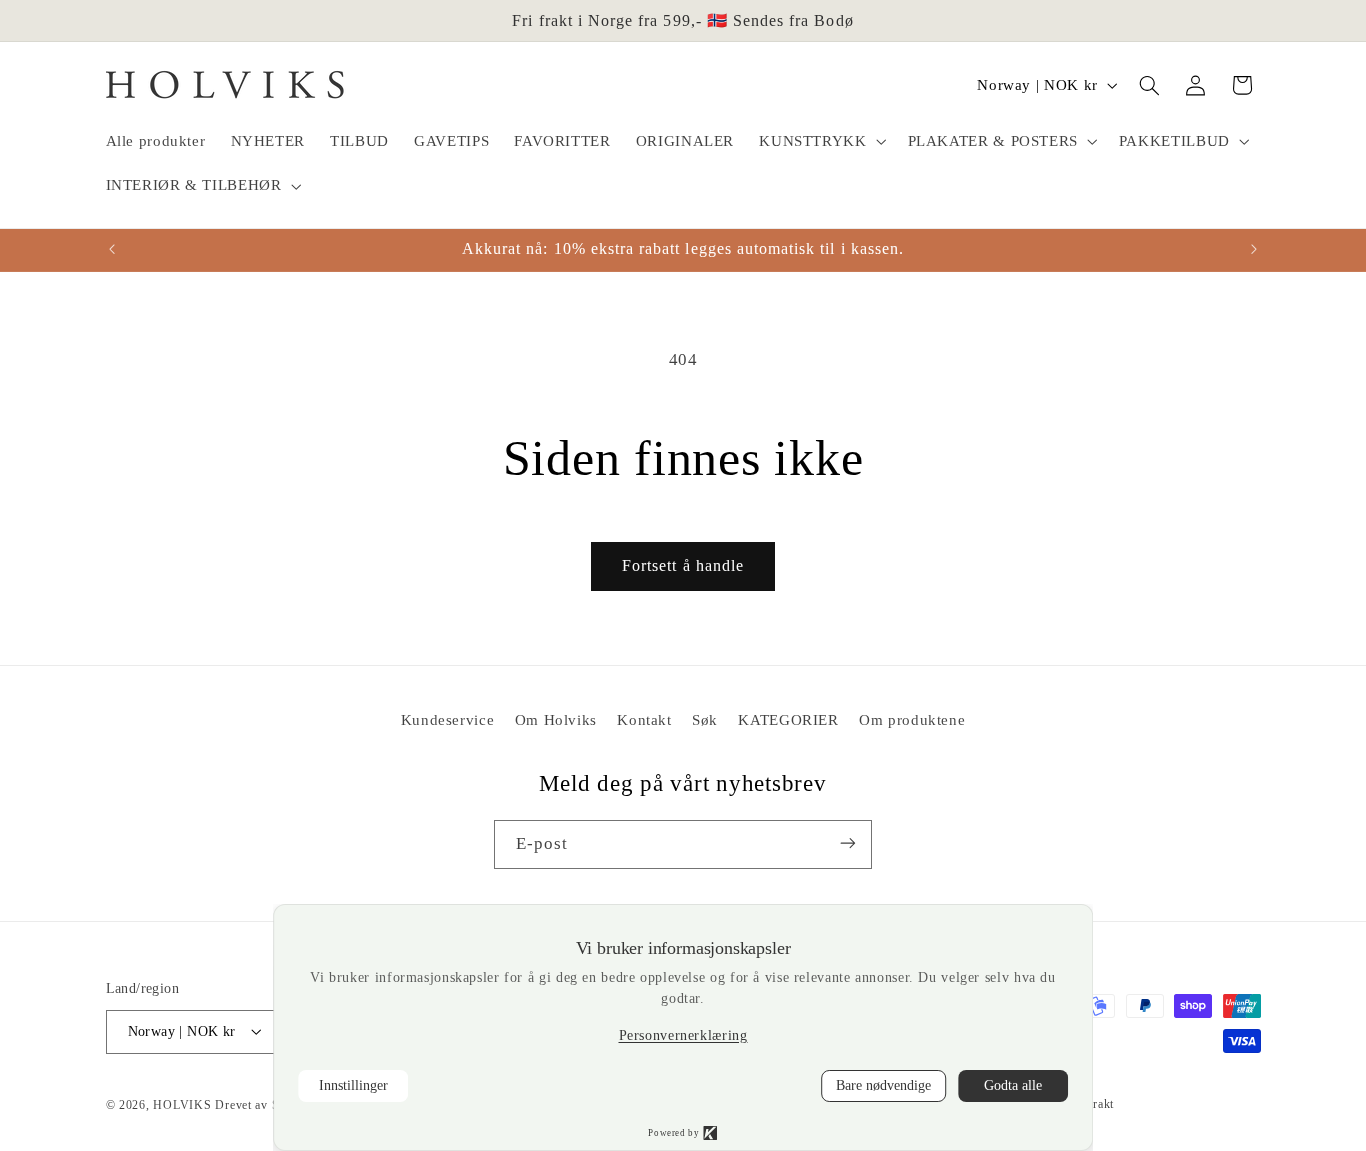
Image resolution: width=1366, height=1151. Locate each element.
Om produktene (912, 719)
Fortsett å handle (683, 565)
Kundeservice (448, 719)
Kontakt (644, 719)
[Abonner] (848, 843)
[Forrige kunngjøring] (112, 249)
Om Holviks (556, 719)
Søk (705, 719)
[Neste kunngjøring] (1254, 249)
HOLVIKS (182, 1104)
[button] (821, 142)
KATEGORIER (788, 719)
